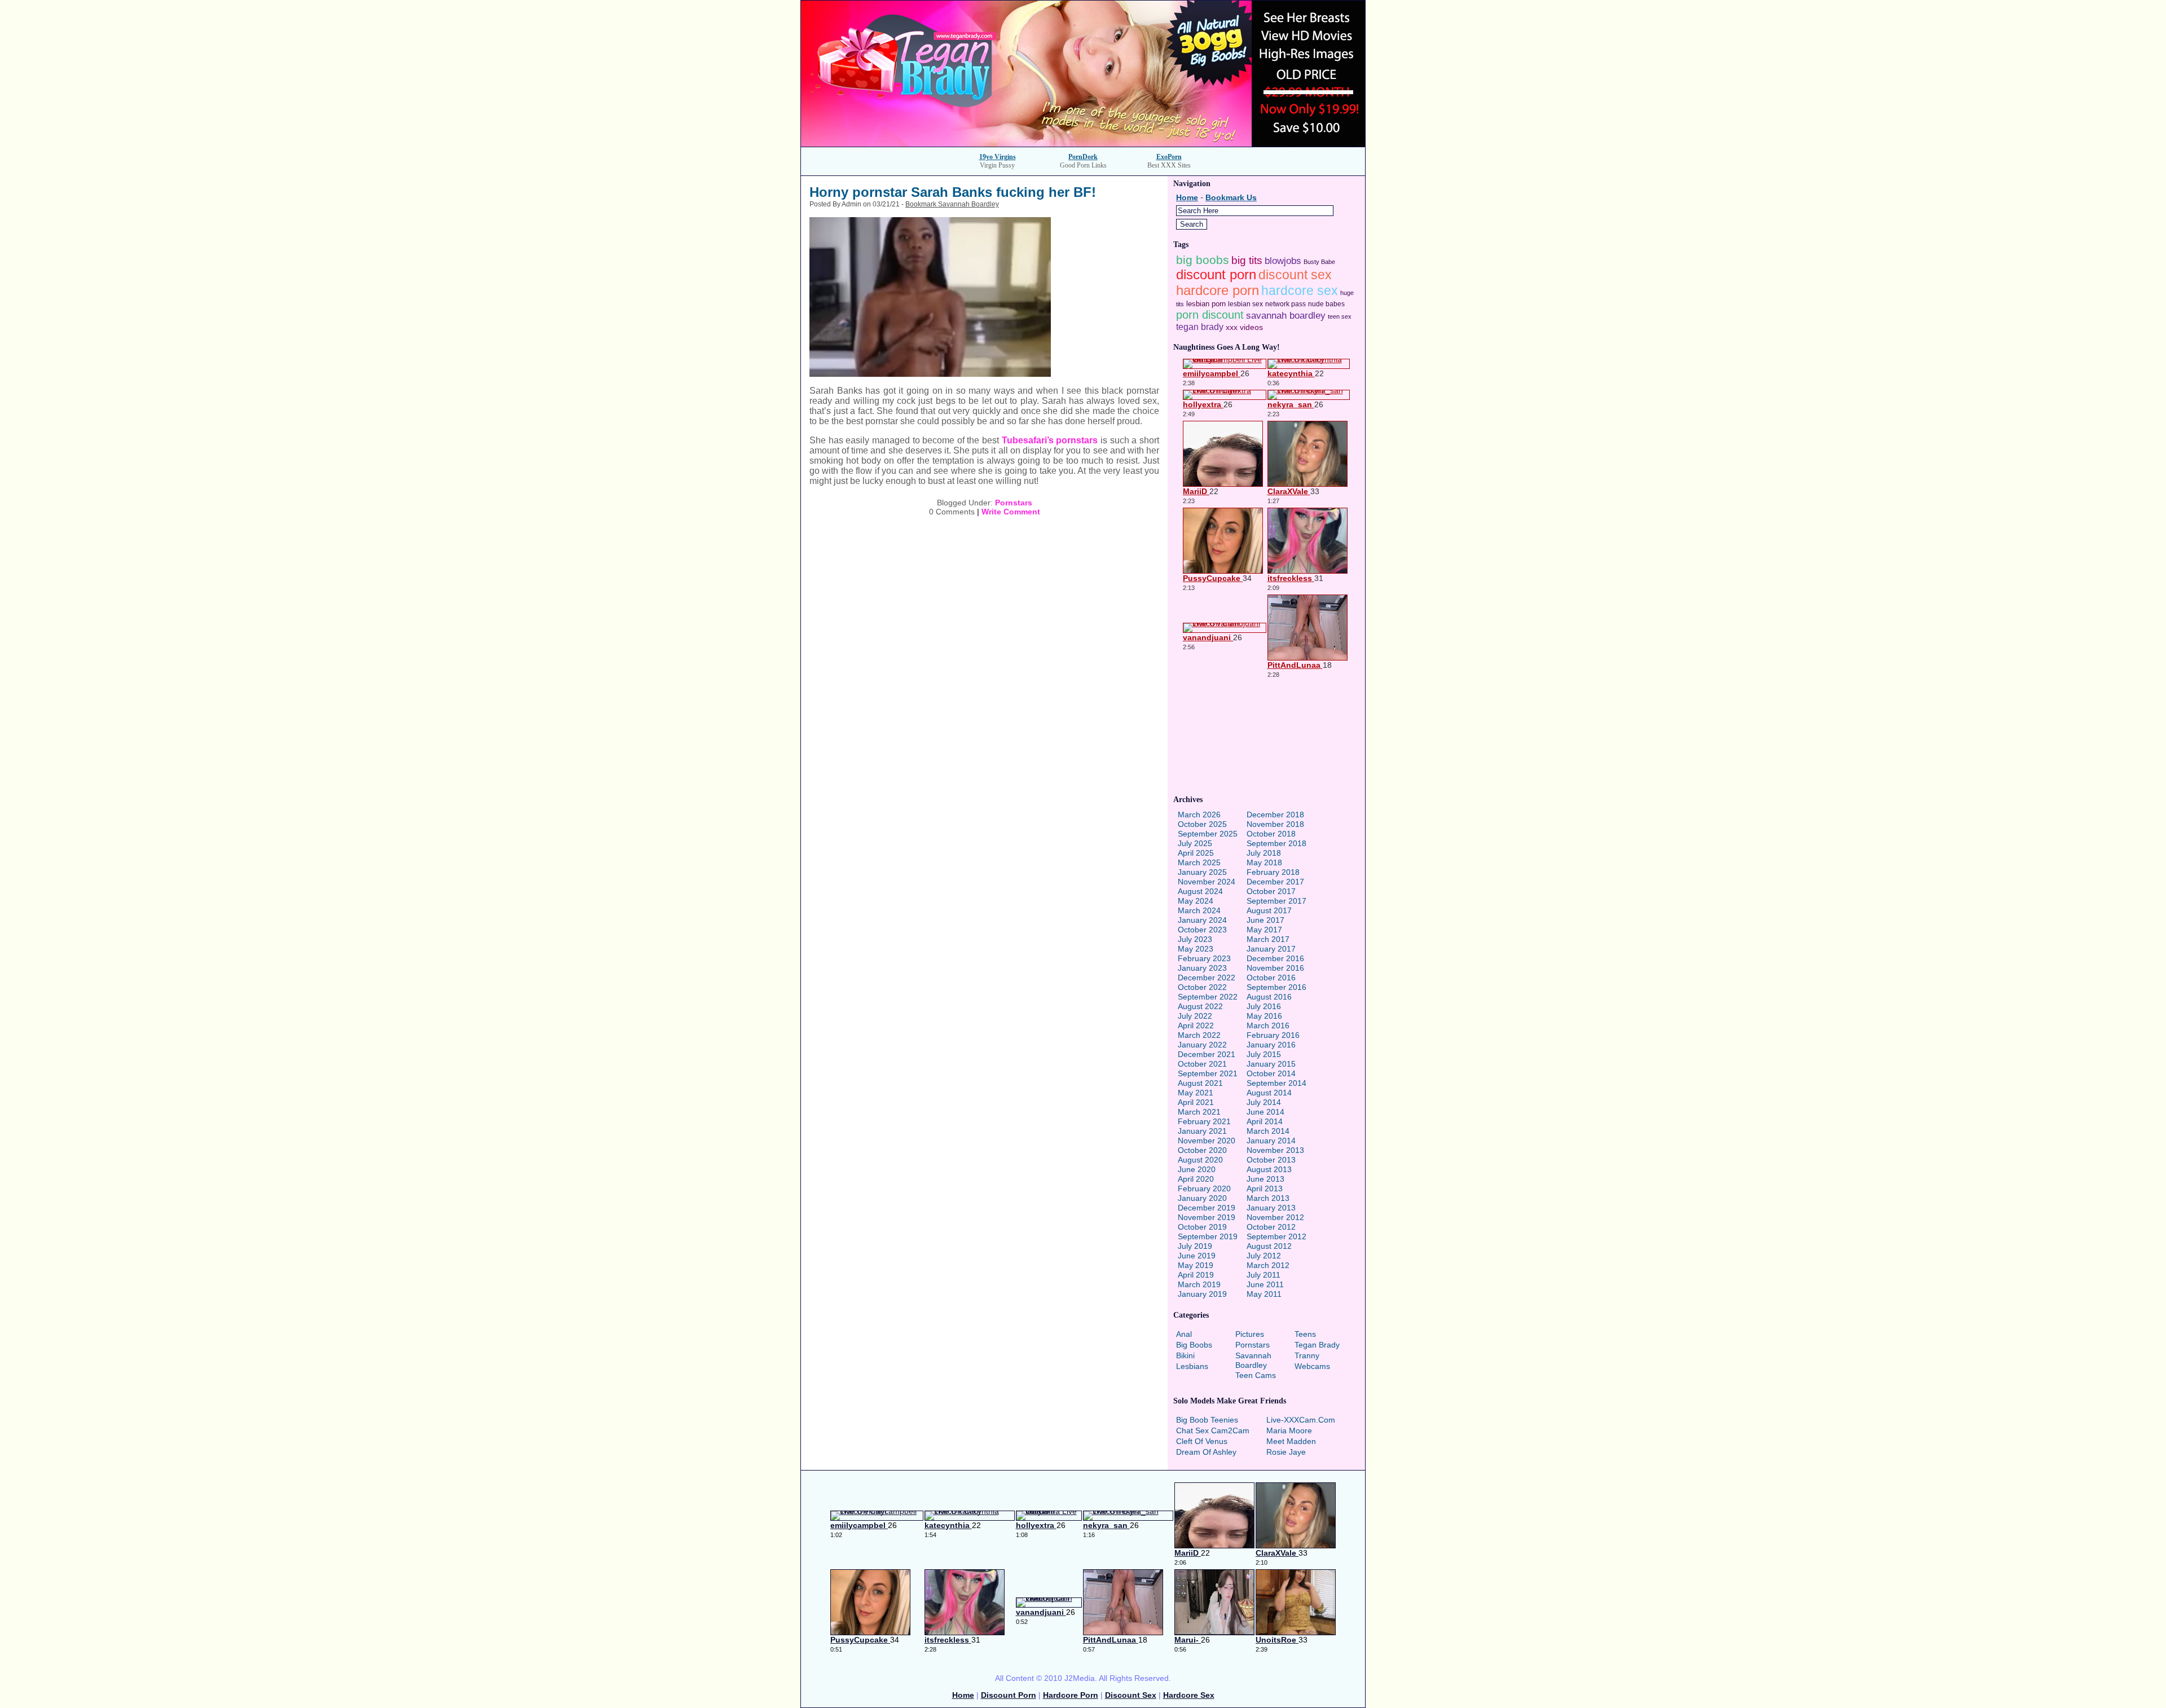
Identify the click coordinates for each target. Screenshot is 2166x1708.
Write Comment (1011, 512)
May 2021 (1196, 1093)
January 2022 (1202, 1045)
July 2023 (1195, 939)
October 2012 (1271, 1227)
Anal (1184, 1334)
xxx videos (1244, 327)
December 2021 (1207, 1054)
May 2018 (1264, 862)
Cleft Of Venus (1202, 1441)
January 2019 (1202, 1294)
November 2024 (1207, 882)
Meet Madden (1291, 1441)
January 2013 (1271, 1208)
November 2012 (1275, 1217)
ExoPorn (1169, 157)
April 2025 (1196, 853)
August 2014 (1269, 1093)
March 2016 (1268, 1025)
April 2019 (1196, 1275)
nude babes (1326, 304)
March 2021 (1199, 1112)
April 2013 (1265, 1188)
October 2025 (1202, 824)
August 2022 (1200, 1006)
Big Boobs (1194, 1345)
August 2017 (1269, 910)
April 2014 (1265, 1121)
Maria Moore (1289, 1430)
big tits (1247, 260)
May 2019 (1196, 1265)
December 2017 (1275, 882)
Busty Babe (1319, 262)
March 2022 (1199, 1035)
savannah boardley (1286, 316)
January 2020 (1202, 1198)
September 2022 (1208, 997)
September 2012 (1276, 1236)
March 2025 (1199, 862)
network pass (1285, 304)
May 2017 (1264, 930)
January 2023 (1202, 968)
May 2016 (1264, 1016)
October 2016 (1271, 978)
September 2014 (1276, 1083)
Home (1187, 197)
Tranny (1307, 1355)
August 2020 (1200, 1160)
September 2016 (1276, 987)
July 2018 (1264, 853)
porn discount (1210, 315)
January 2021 (1202, 1131)
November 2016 (1275, 968)
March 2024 (1199, 910)
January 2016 (1271, 1045)
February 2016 (1273, 1035)
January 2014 (1271, 1141)
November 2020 (1207, 1141)
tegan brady (1200, 327)
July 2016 (1264, 1006)
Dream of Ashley (1206, 1452)
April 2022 (1196, 1025)
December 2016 (1275, 958)
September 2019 (1208, 1236)
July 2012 (1264, 1256)
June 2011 (1265, 1284)
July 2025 (1195, 843)
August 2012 (1269, 1246)
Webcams (1312, 1366)
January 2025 (1202, 872)
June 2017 (1265, 920)
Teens (1305, 1334)
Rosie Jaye (1286, 1452)
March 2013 (1268, 1198)
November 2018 (1275, 824)
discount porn (1216, 274)
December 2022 (1207, 978)
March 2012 (1268, 1265)
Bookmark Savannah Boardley (952, 204)
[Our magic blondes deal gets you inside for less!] (1083, 144)
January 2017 (1271, 949)
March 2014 (1268, 1131)
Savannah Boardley (1253, 1360)
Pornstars (1014, 503)
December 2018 (1275, 815)
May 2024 (1196, 901)
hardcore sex (1300, 291)
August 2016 (1269, 997)
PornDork (1083, 157)
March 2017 (1268, 939)
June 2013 (1265, 1179)
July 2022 (1195, 1016)
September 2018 (1276, 843)
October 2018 (1271, 834)
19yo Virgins (998, 157)
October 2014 (1271, 1073)
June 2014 (1265, 1112)
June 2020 (1197, 1169)
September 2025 (1208, 834)
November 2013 (1275, 1150)
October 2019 (1202, 1227)
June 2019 (1197, 1256)
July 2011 (1263, 1275)
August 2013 (1269, 1169)
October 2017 (1271, 891)
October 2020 (1202, 1150)
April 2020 (1196, 1179)
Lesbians (1192, 1366)
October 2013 (1271, 1160)
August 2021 (1200, 1083)
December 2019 (1207, 1208)
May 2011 (1264, 1294)
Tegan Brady (1317, 1345)
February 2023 (1204, 958)
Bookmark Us (1231, 197)
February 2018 (1273, 872)
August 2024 (1200, 891)
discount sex (1295, 275)
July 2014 (1264, 1102)
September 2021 (1208, 1073)
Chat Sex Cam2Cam (1213, 1430)
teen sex (1340, 316)
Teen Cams (1256, 1375)
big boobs (1203, 260)
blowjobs (1283, 261)
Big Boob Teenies (1207, 1420)
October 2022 (1202, 987)
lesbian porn (1206, 304)
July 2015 (1264, 1054)
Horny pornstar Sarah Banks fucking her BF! (953, 192)
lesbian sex (1245, 304)
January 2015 (1271, 1064)
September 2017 (1276, 901)
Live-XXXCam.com (1301, 1420)
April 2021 (1196, 1102)
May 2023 (1196, 949)
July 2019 (1195, 1246)
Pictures (1250, 1334)
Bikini (1185, 1355)
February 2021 (1204, 1121)
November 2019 (1207, 1217)
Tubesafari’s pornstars (1050, 440)
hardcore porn (1218, 290)
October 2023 (1202, 930)
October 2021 (1202, 1064)
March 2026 (1199, 815)
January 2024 (1202, 920)
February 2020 (1204, 1188)
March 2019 (1199, 1284)
